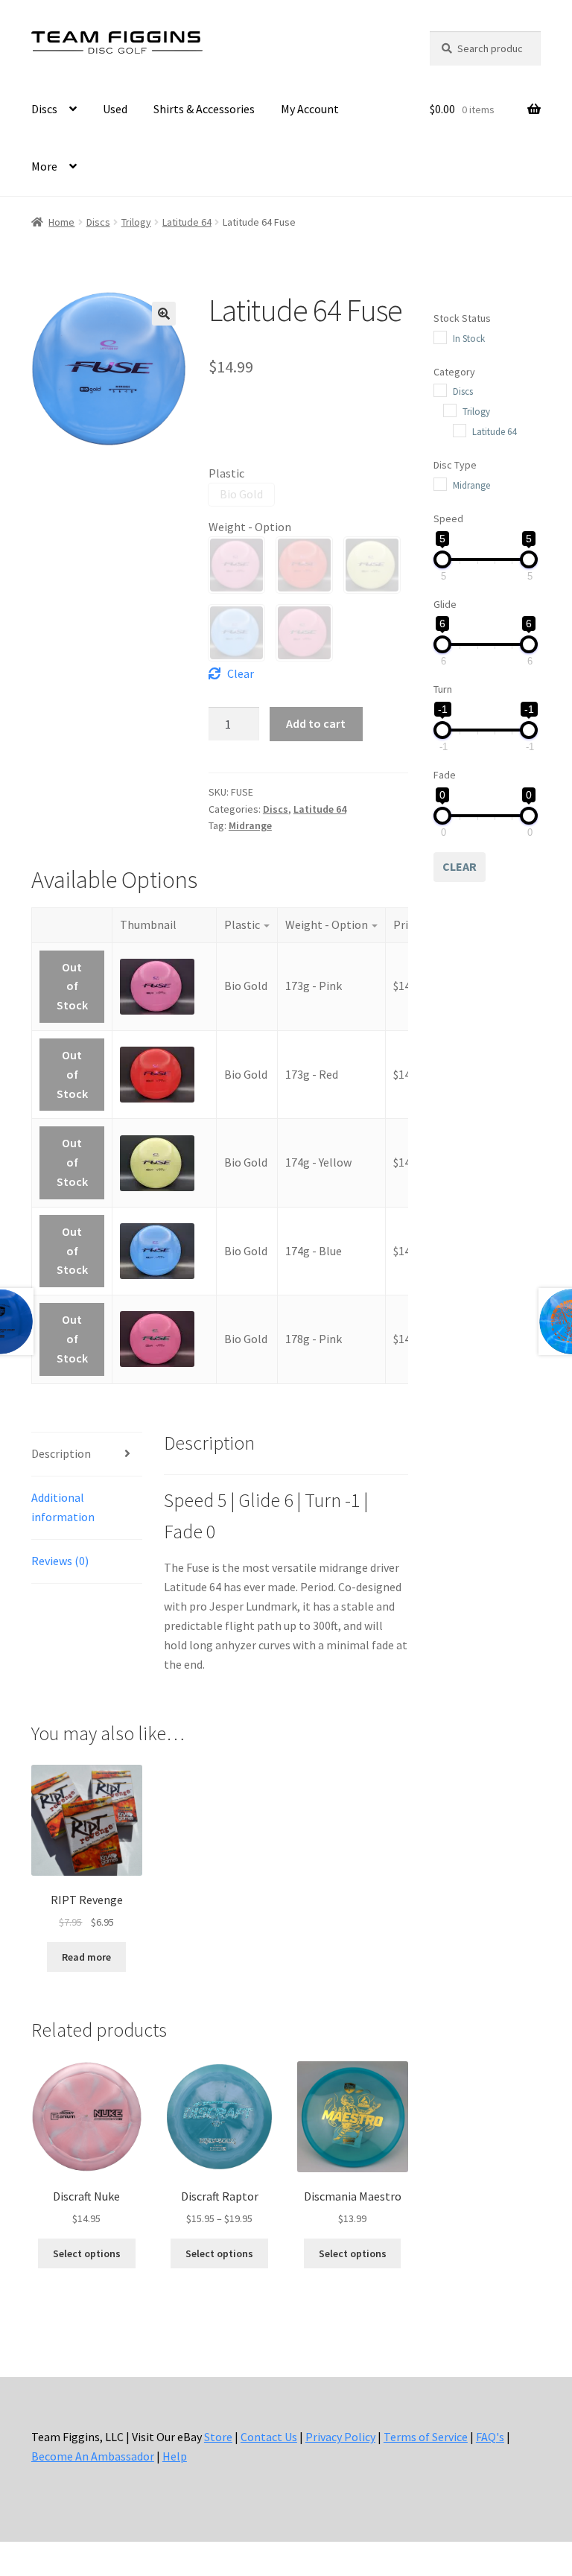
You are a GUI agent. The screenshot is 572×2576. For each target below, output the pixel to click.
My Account (310, 109)
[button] (164, 314)
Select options (87, 2253)
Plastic (226, 473)
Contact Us (269, 2437)
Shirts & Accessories (204, 109)
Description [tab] (61, 1453)
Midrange (250, 825)
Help (175, 2456)
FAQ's (490, 2437)
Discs (44, 109)
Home (61, 222)
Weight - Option (250, 527)
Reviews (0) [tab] (60, 1561)
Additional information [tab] (63, 1507)
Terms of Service (426, 2437)
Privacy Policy (340, 2437)
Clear (241, 673)
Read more (86, 1957)
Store (218, 2437)
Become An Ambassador (93, 2456)
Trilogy (136, 222)
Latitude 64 (187, 222)
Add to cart (316, 723)
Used (115, 109)
